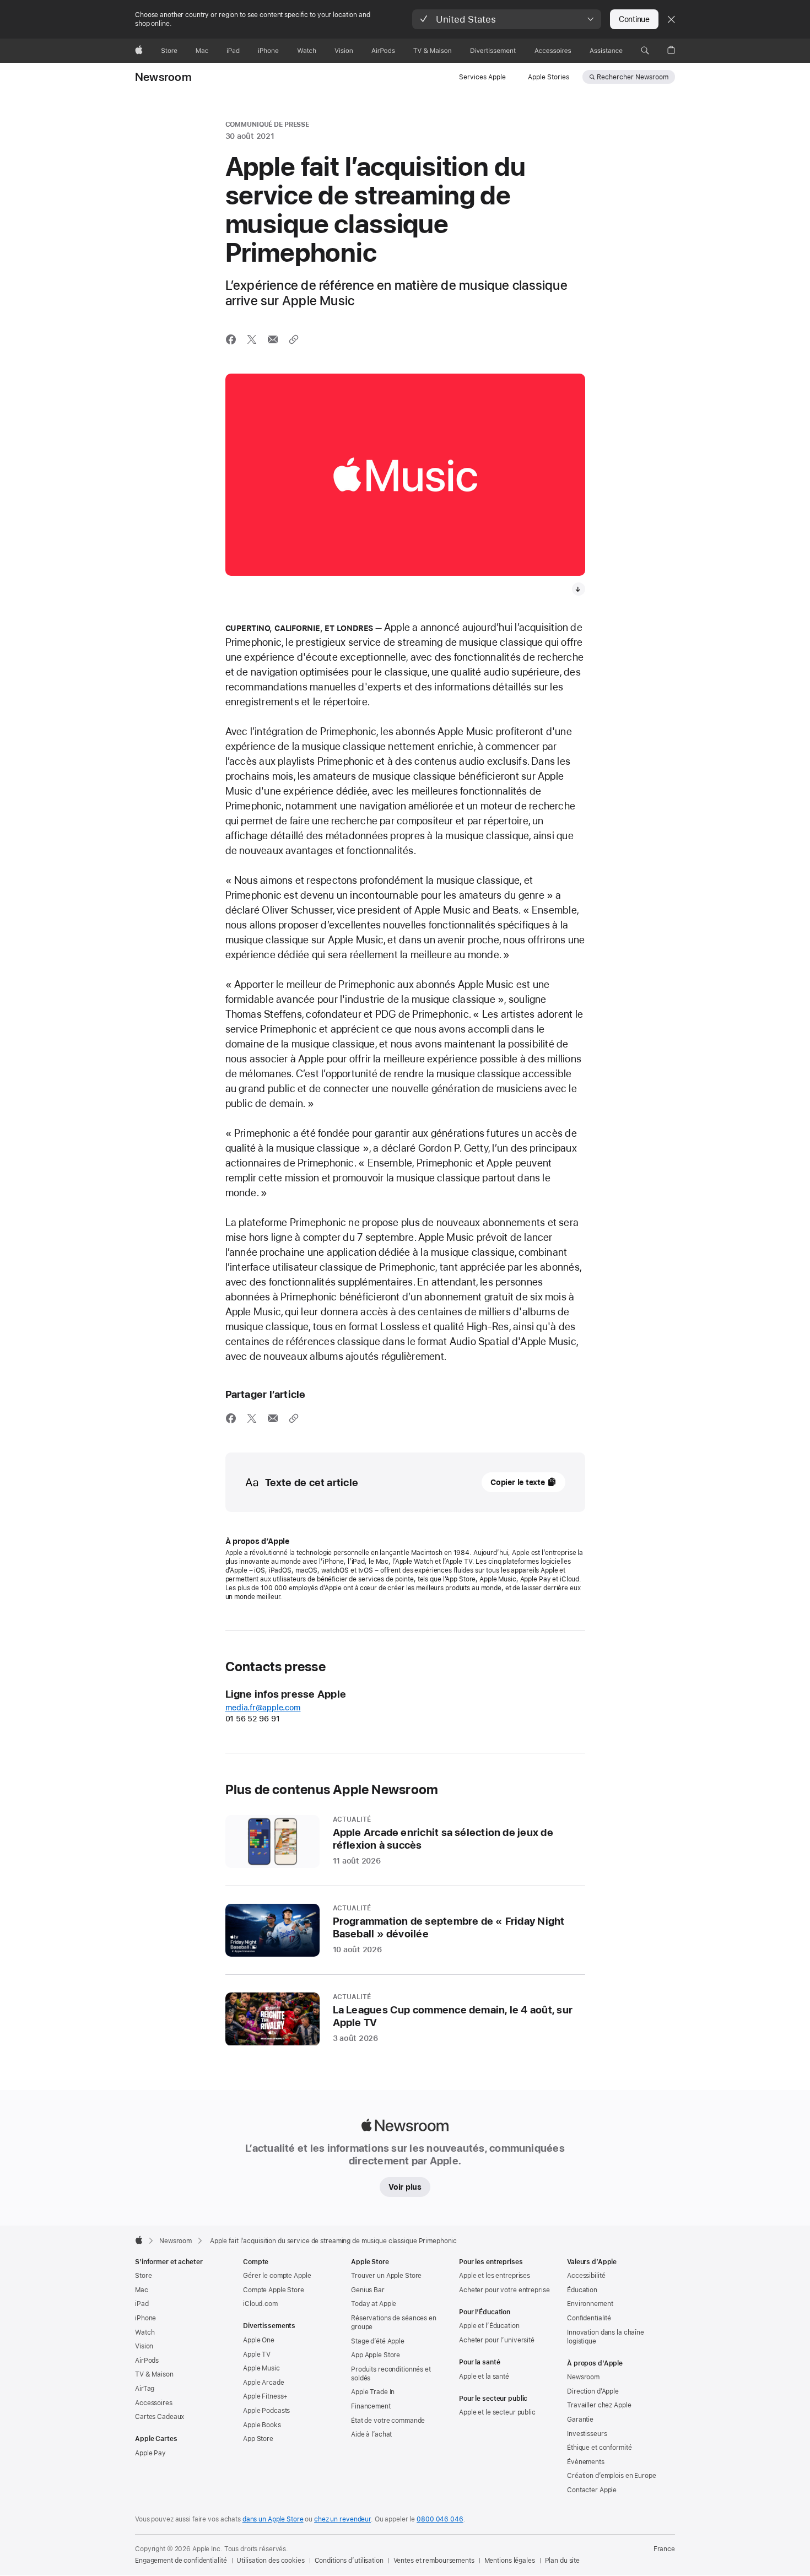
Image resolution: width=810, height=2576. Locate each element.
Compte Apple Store (274, 2290)
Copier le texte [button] (518, 1482)
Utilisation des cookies (270, 2561)
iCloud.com (260, 2304)
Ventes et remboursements (434, 2561)
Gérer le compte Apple (277, 2276)
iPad (142, 2304)
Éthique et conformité (599, 2448)
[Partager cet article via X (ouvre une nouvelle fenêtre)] (252, 339)
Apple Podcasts (266, 2411)
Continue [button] (634, 19)
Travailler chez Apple (599, 2405)
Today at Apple (374, 2304)
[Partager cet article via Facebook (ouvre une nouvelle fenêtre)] (231, 339)
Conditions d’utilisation (349, 2561)
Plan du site (563, 2561)
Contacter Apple (592, 2490)
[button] (507, 19)
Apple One (259, 2340)
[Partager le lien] (294, 339)
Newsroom (163, 77)
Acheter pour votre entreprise (504, 2290)
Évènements (586, 2462)
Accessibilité (586, 2276)
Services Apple (482, 77)
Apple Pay (150, 2453)
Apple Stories (549, 77)
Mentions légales (510, 2561)
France (664, 2549)
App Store (258, 2439)
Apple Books (262, 2425)
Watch (145, 2332)
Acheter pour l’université (497, 2340)
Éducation (582, 2290)
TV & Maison (154, 2374)
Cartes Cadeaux (160, 2417)
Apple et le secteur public (497, 2412)
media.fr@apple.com (263, 1708)
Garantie (580, 2420)
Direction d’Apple (593, 2391)
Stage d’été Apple (378, 2341)
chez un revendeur (342, 2519)
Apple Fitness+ (265, 2396)
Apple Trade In (373, 2392)
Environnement (590, 2304)
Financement (371, 2406)
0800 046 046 (440, 2519)
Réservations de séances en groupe (394, 2323)
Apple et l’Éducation (489, 2326)
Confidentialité (589, 2318)
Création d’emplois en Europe (612, 2476)
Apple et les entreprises (495, 2276)
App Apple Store (376, 2355)
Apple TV (257, 2354)
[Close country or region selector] (671, 19)
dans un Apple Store (273, 2519)
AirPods (147, 2361)
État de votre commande (388, 2421)
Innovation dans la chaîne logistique (606, 2337)
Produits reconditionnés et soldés (391, 2374)
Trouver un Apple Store (386, 2276)
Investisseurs (587, 2434)
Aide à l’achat (371, 2434)
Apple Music (261, 2368)
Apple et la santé (484, 2377)
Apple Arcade (264, 2383)
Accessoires (154, 2403)
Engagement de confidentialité (181, 2561)
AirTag (145, 2389)
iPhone (145, 2318)
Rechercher (633, 77)
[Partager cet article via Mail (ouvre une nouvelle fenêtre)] (273, 339)
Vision (144, 2346)
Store (143, 2276)
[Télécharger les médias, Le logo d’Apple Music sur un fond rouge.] (579, 589)
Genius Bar (368, 2290)
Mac (142, 2290)
